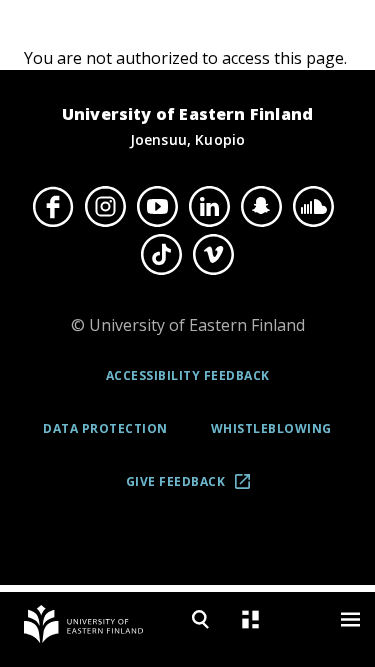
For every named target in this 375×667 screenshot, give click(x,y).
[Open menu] (350, 619)
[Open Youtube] (158, 206)
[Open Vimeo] (214, 255)
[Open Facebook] (54, 206)
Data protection (105, 428)
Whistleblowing (271, 428)
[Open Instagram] (106, 206)
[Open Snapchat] (262, 206)
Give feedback (194, 488)
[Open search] (200, 619)
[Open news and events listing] (250, 619)
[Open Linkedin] (210, 206)
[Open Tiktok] (162, 255)
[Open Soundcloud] (314, 206)
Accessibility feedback (188, 375)
